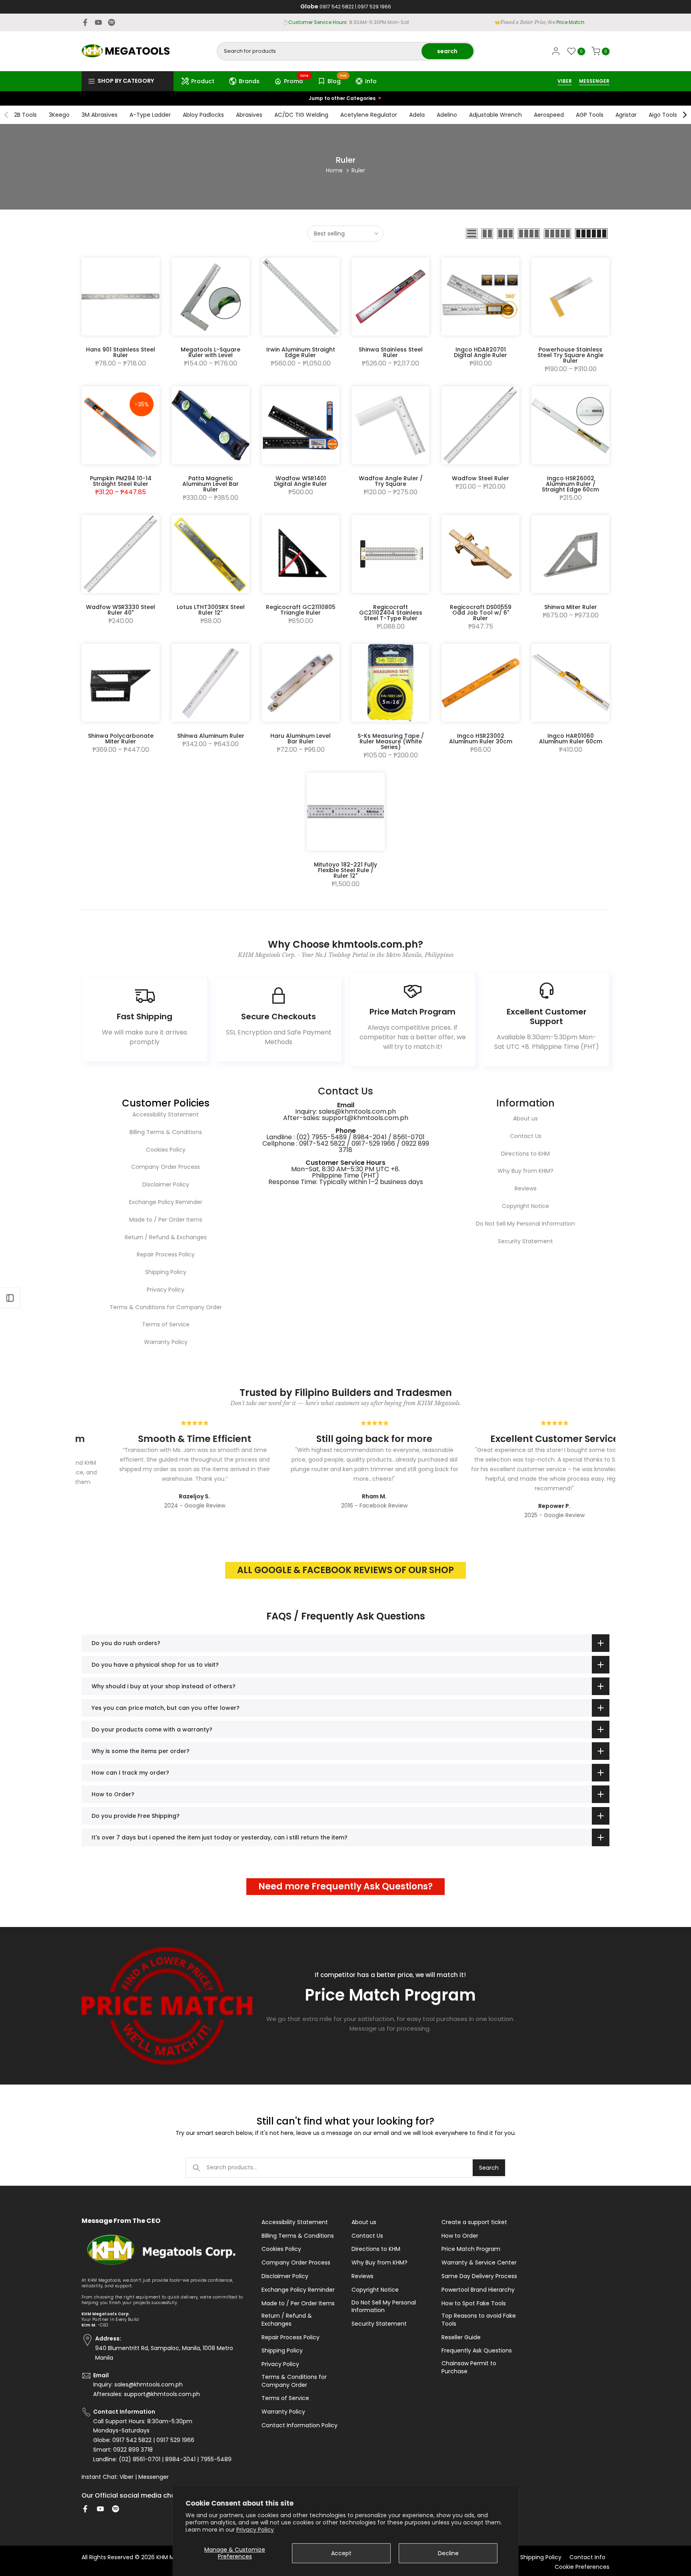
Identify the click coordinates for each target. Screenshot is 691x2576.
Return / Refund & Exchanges (166, 1237)
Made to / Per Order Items (166, 1220)
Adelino (447, 115)
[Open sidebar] (10, 1298)
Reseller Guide (461, 2337)
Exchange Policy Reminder (166, 1202)
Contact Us (526, 1136)
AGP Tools (590, 115)
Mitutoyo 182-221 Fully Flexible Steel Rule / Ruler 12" (345, 870)
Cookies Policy (166, 1150)
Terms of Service (166, 1324)
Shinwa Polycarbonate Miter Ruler (121, 739)
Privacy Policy (255, 2530)
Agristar (626, 115)
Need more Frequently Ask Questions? (345, 1886)
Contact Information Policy (300, 2425)
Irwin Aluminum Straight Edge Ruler (301, 352)
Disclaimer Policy (166, 1184)
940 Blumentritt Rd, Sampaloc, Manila (360, 22)
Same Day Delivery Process (479, 2276)
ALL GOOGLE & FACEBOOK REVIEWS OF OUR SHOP (345, 1570)
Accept (341, 2553)
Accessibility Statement (166, 1114)
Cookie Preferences (582, 2567)
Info (371, 81)
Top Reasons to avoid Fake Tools (479, 2320)
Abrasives (249, 115)
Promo (297, 80)
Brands (249, 81)
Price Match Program (471, 2249)
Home (334, 170)
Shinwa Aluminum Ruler (211, 736)
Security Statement (525, 1241)
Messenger (154, 2477)
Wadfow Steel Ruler (480, 478)
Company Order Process (166, 1167)
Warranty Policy (166, 1342)
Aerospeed (549, 115)
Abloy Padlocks (203, 115)
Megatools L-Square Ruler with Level (211, 352)
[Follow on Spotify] (112, 22)
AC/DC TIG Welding (301, 115)
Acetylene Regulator (369, 115)
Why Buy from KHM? (525, 1171)
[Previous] (7, 115)
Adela (417, 115)
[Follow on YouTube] (98, 22)
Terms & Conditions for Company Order (166, 1307)
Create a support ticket (474, 2222)
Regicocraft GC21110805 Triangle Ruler (301, 610)
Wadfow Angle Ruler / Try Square (391, 481)
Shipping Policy (166, 1272)
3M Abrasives (100, 115)
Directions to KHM (525, 1154)
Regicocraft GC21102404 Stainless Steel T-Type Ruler (391, 613)
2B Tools (25, 115)
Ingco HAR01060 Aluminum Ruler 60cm (571, 739)
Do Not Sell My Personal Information (525, 1224)
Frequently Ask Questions (477, 2351)
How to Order (460, 2236)
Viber (127, 2477)
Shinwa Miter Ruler (571, 607)
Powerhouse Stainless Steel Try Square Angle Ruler (570, 355)
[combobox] (320, 51)
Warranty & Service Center (479, 2263)
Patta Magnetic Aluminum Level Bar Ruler (211, 484)
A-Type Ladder (150, 115)
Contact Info (587, 2557)
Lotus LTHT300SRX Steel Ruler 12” (211, 610)
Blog (337, 80)
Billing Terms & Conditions (166, 1132)
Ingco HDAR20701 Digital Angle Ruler (480, 352)
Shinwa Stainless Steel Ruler (391, 352)
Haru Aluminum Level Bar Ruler (301, 739)
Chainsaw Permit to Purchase (469, 2367)
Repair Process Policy (166, 1254)
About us (525, 1118)
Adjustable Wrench (495, 115)
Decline (448, 2553)
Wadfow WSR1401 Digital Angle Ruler (301, 481)
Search (489, 2168)
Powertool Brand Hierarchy (478, 2290)
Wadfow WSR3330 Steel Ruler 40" (121, 610)
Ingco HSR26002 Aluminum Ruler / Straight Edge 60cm (570, 484)
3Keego (59, 115)
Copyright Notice (525, 1206)
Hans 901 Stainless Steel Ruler (121, 352)
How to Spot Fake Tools (474, 2303)
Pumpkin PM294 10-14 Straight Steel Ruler (121, 481)
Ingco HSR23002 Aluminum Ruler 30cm (481, 739)
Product (203, 81)
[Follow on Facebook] (85, 22)
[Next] (684, 115)
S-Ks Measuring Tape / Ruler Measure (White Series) (391, 741)
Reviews (526, 1188)
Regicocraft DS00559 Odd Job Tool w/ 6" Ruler (481, 613)
